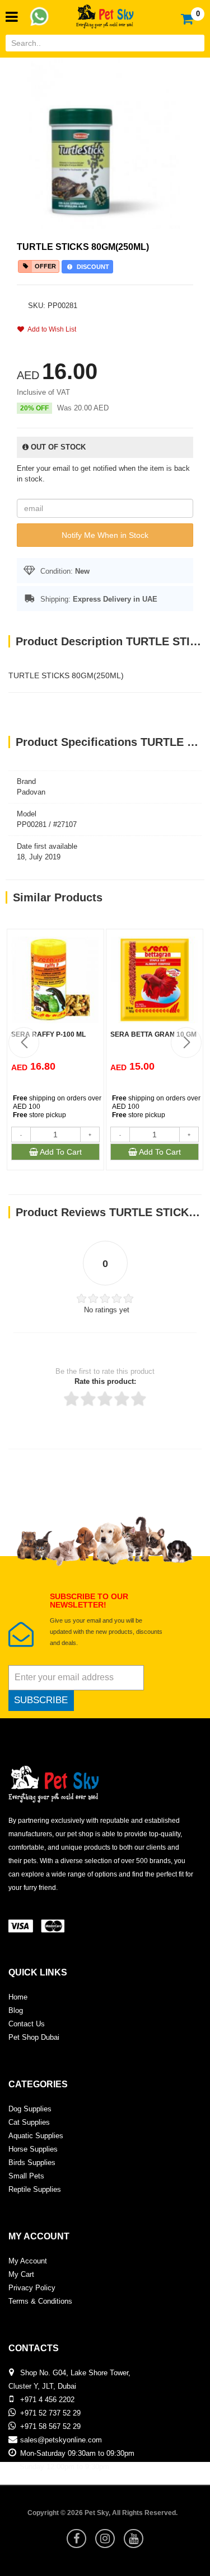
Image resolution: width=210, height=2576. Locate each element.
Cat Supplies (29, 2122)
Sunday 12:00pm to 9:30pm (64, 2467)
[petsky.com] (105, 13)
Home (18, 1997)
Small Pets (26, 2176)
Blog (16, 2010)
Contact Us (27, 2024)
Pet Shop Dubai (34, 2037)
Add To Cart (60, 1152)
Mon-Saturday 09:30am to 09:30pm (77, 2453)
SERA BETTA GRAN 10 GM (153, 1034)
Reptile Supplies (35, 2189)
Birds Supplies (32, 2163)
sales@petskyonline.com (61, 2440)
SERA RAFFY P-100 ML (48, 1034)
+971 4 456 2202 (47, 2400)
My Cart (21, 2274)
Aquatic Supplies (36, 2136)
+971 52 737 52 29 (50, 2413)
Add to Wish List (50, 329)
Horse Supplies (33, 2149)
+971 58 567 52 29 (50, 2426)
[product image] (105, 143)
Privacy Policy (32, 2288)
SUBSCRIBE (41, 1700)
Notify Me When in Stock (105, 535)
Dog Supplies (30, 2109)
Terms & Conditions (40, 2301)
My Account (28, 2261)
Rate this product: (105, 1381)
